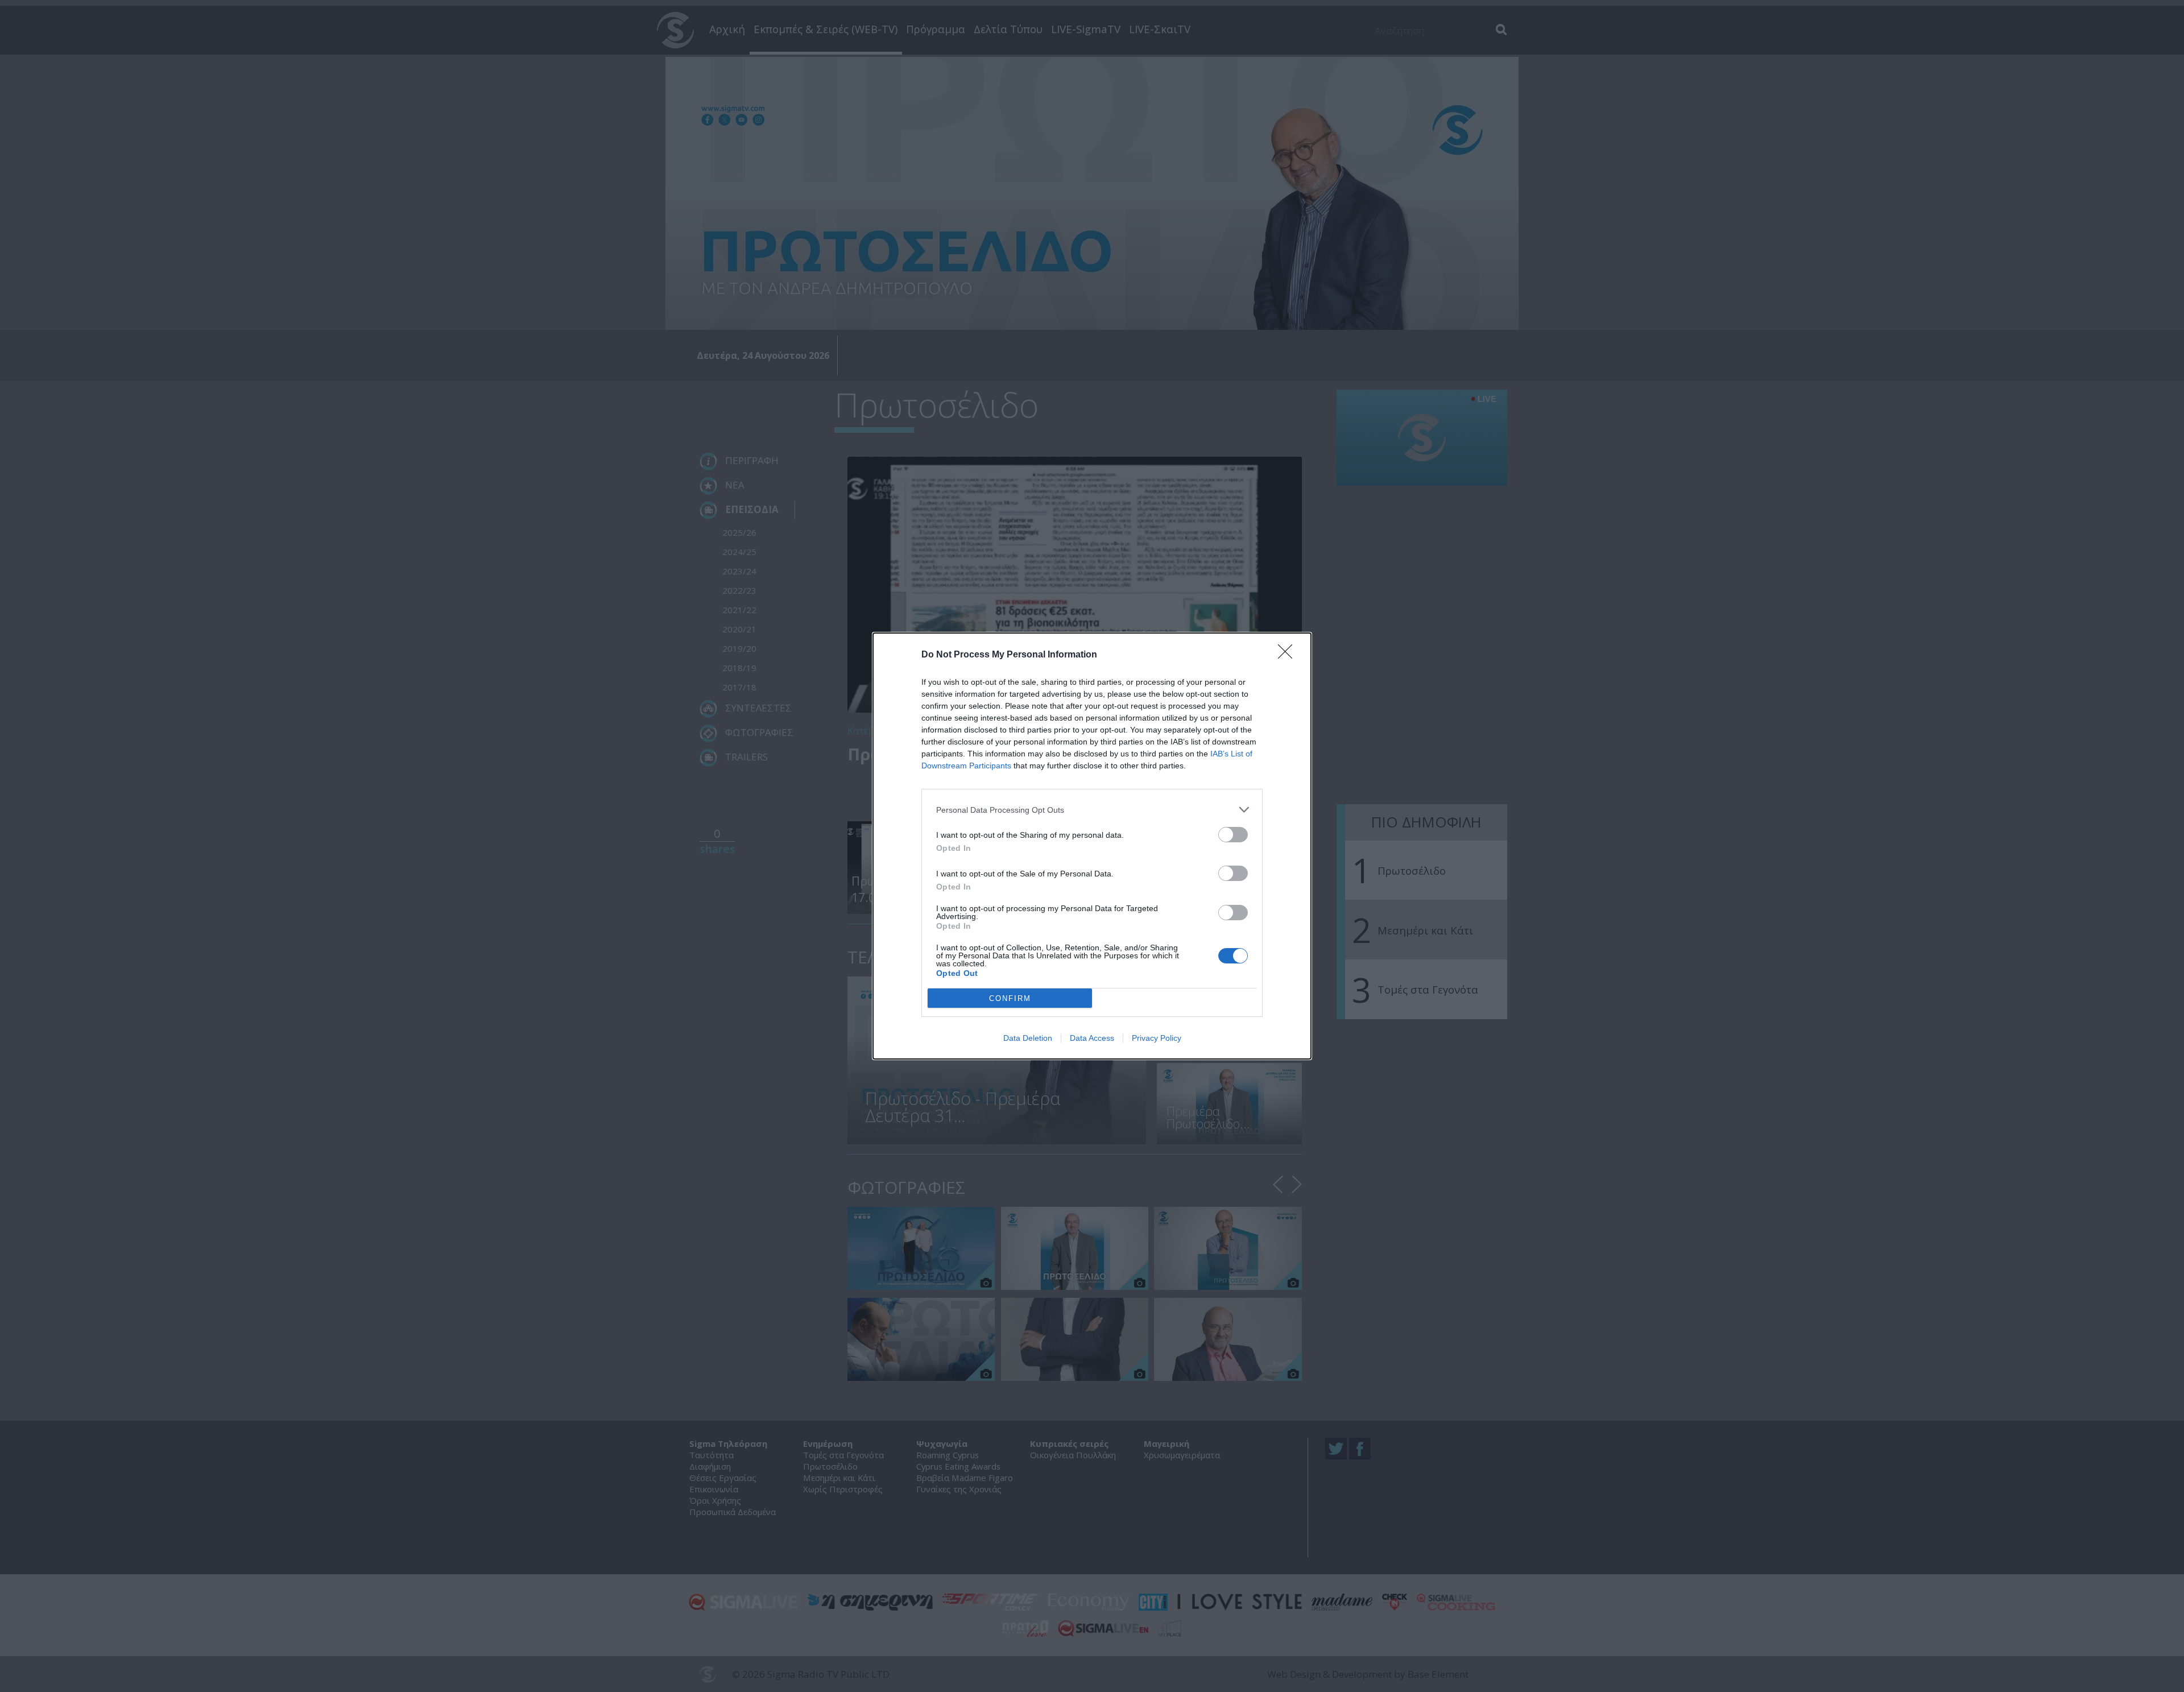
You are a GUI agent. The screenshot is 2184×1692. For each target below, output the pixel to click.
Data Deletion (1028, 1038)
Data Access (1092, 1038)
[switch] (1233, 835)
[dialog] (1092, 846)
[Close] (1289, 655)
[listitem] (1092, 810)
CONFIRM (1010, 998)
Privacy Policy (1157, 1038)
